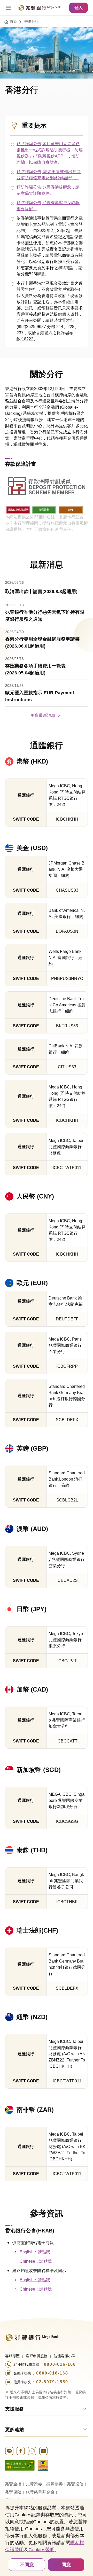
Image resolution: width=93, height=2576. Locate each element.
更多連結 (14, 2430)
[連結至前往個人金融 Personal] (32, 2337)
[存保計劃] (44, 509)
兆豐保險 (13, 2492)
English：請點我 (35, 2252)
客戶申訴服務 (37, 2356)
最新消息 (47, 565)
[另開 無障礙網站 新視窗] (20, 2465)
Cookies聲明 (41, 2550)
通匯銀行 (47, 745)
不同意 (27, 2565)
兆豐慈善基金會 (40, 2492)
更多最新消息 (43, 715)
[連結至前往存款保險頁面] (43, 2465)
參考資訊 (47, 2213)
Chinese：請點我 (36, 2261)
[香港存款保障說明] (18, 509)
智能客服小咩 (65, 2356)
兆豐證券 (34, 2484)
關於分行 (47, 374)
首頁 (13, 21)
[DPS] (71, 509)
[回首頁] (39, 8)
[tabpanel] (47, 647)
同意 (66, 2565)
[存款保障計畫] (47, 486)
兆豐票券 (55, 2484)
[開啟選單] (8, 8)
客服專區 (12, 2356)
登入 (79, 8)
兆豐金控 (13, 2484)
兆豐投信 (75, 2484)
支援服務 (14, 2409)
